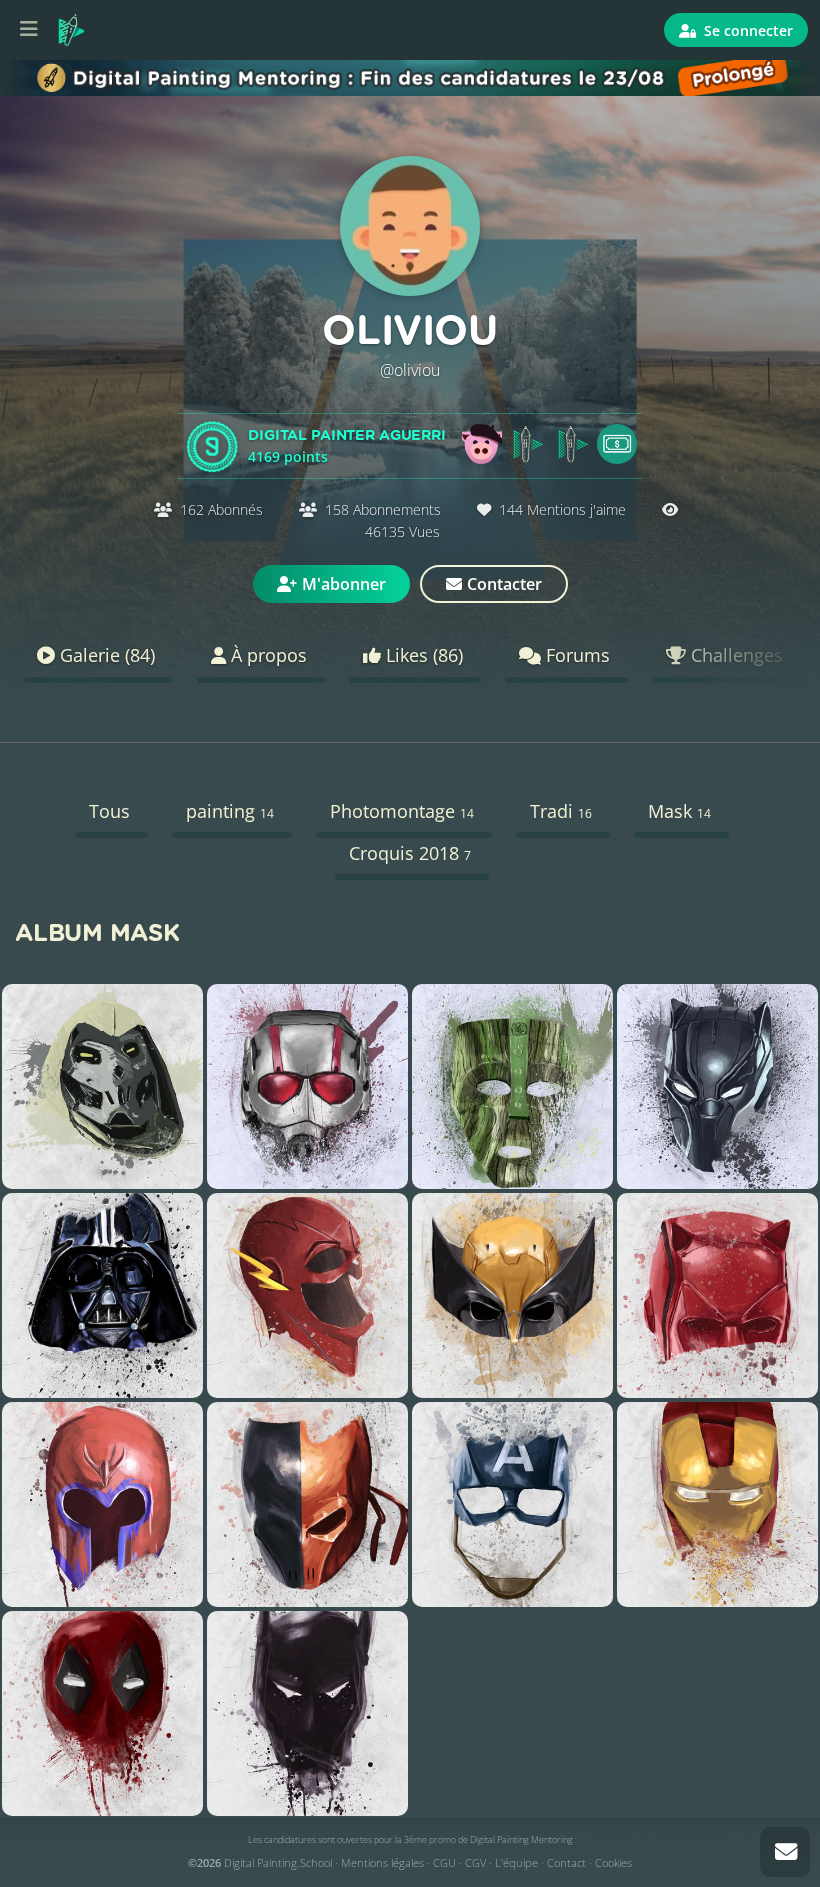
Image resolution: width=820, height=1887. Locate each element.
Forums (575, 655)
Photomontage (402, 811)
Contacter (504, 584)
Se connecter (746, 30)
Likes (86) (422, 655)
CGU (444, 1862)
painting (230, 811)
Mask (679, 811)
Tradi (561, 811)
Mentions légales (382, 1862)
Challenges (734, 655)
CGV (475, 1862)
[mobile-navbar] (29, 30)
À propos (266, 655)
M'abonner (344, 584)
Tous (109, 811)
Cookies (613, 1862)
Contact (566, 1862)
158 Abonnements (383, 509)
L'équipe (516, 1862)
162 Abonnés (221, 509)
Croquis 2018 (410, 853)
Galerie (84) (105, 655)
